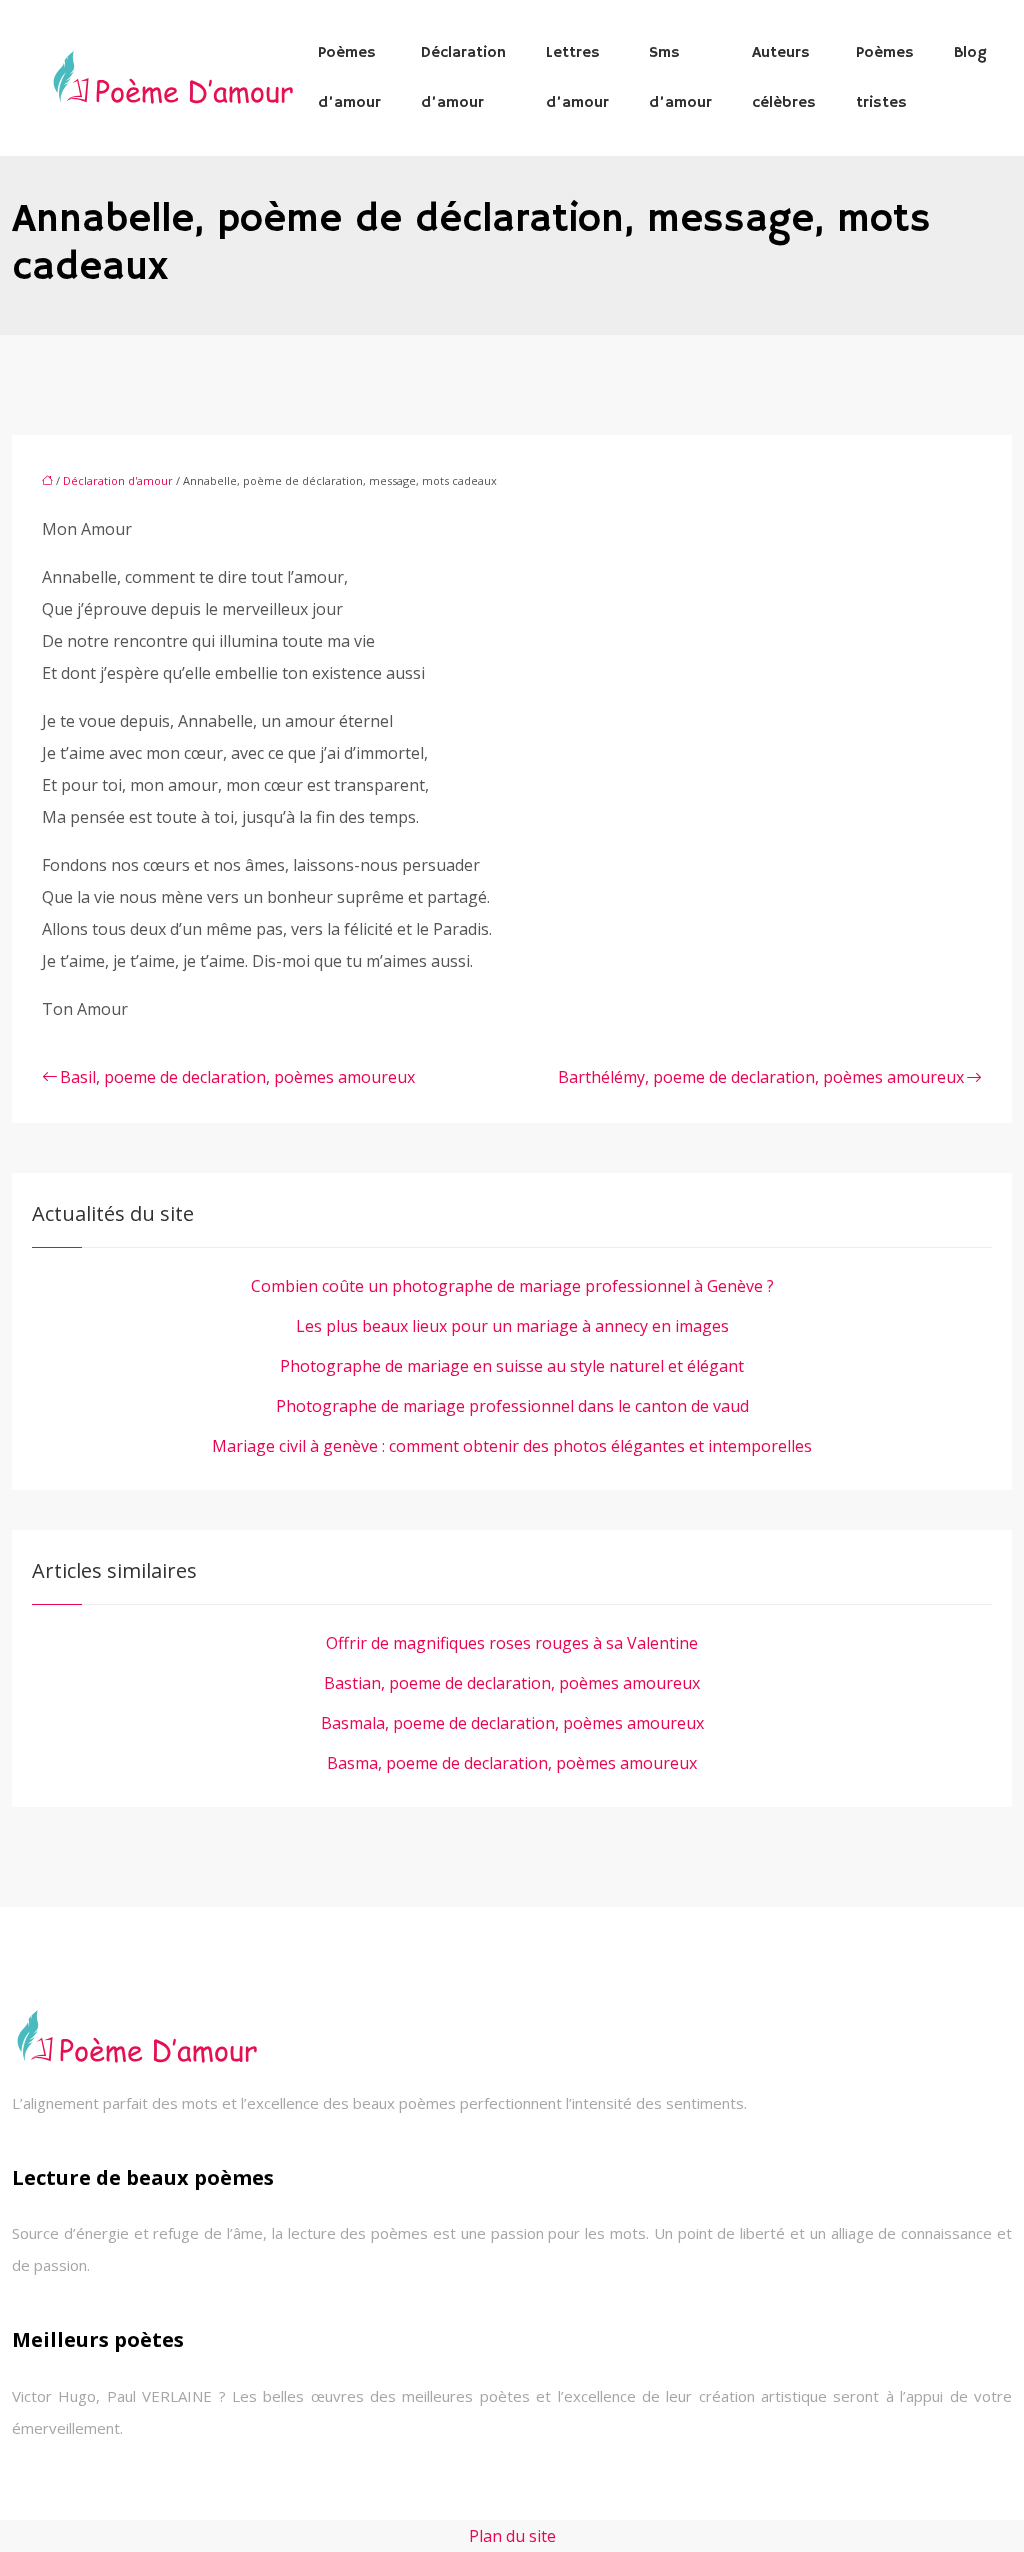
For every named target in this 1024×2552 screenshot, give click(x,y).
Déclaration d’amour (463, 78)
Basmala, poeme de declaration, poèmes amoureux (512, 1723)
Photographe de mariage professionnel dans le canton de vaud (512, 1406)
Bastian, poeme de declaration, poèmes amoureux (512, 1683)
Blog (970, 53)
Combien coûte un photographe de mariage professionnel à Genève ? (512, 1286)
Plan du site (512, 2536)
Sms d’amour (680, 78)
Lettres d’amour (577, 78)
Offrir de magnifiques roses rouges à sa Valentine (512, 1643)
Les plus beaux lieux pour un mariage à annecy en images (512, 1326)
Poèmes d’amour (349, 78)
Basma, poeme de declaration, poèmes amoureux (512, 1763)
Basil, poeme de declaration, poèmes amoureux (237, 1077)
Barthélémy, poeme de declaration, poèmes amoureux (761, 1077)
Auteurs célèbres (784, 78)
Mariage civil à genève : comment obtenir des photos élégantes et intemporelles (512, 1446)
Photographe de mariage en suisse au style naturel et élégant (512, 1366)
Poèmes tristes (885, 78)
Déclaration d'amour (118, 480)
